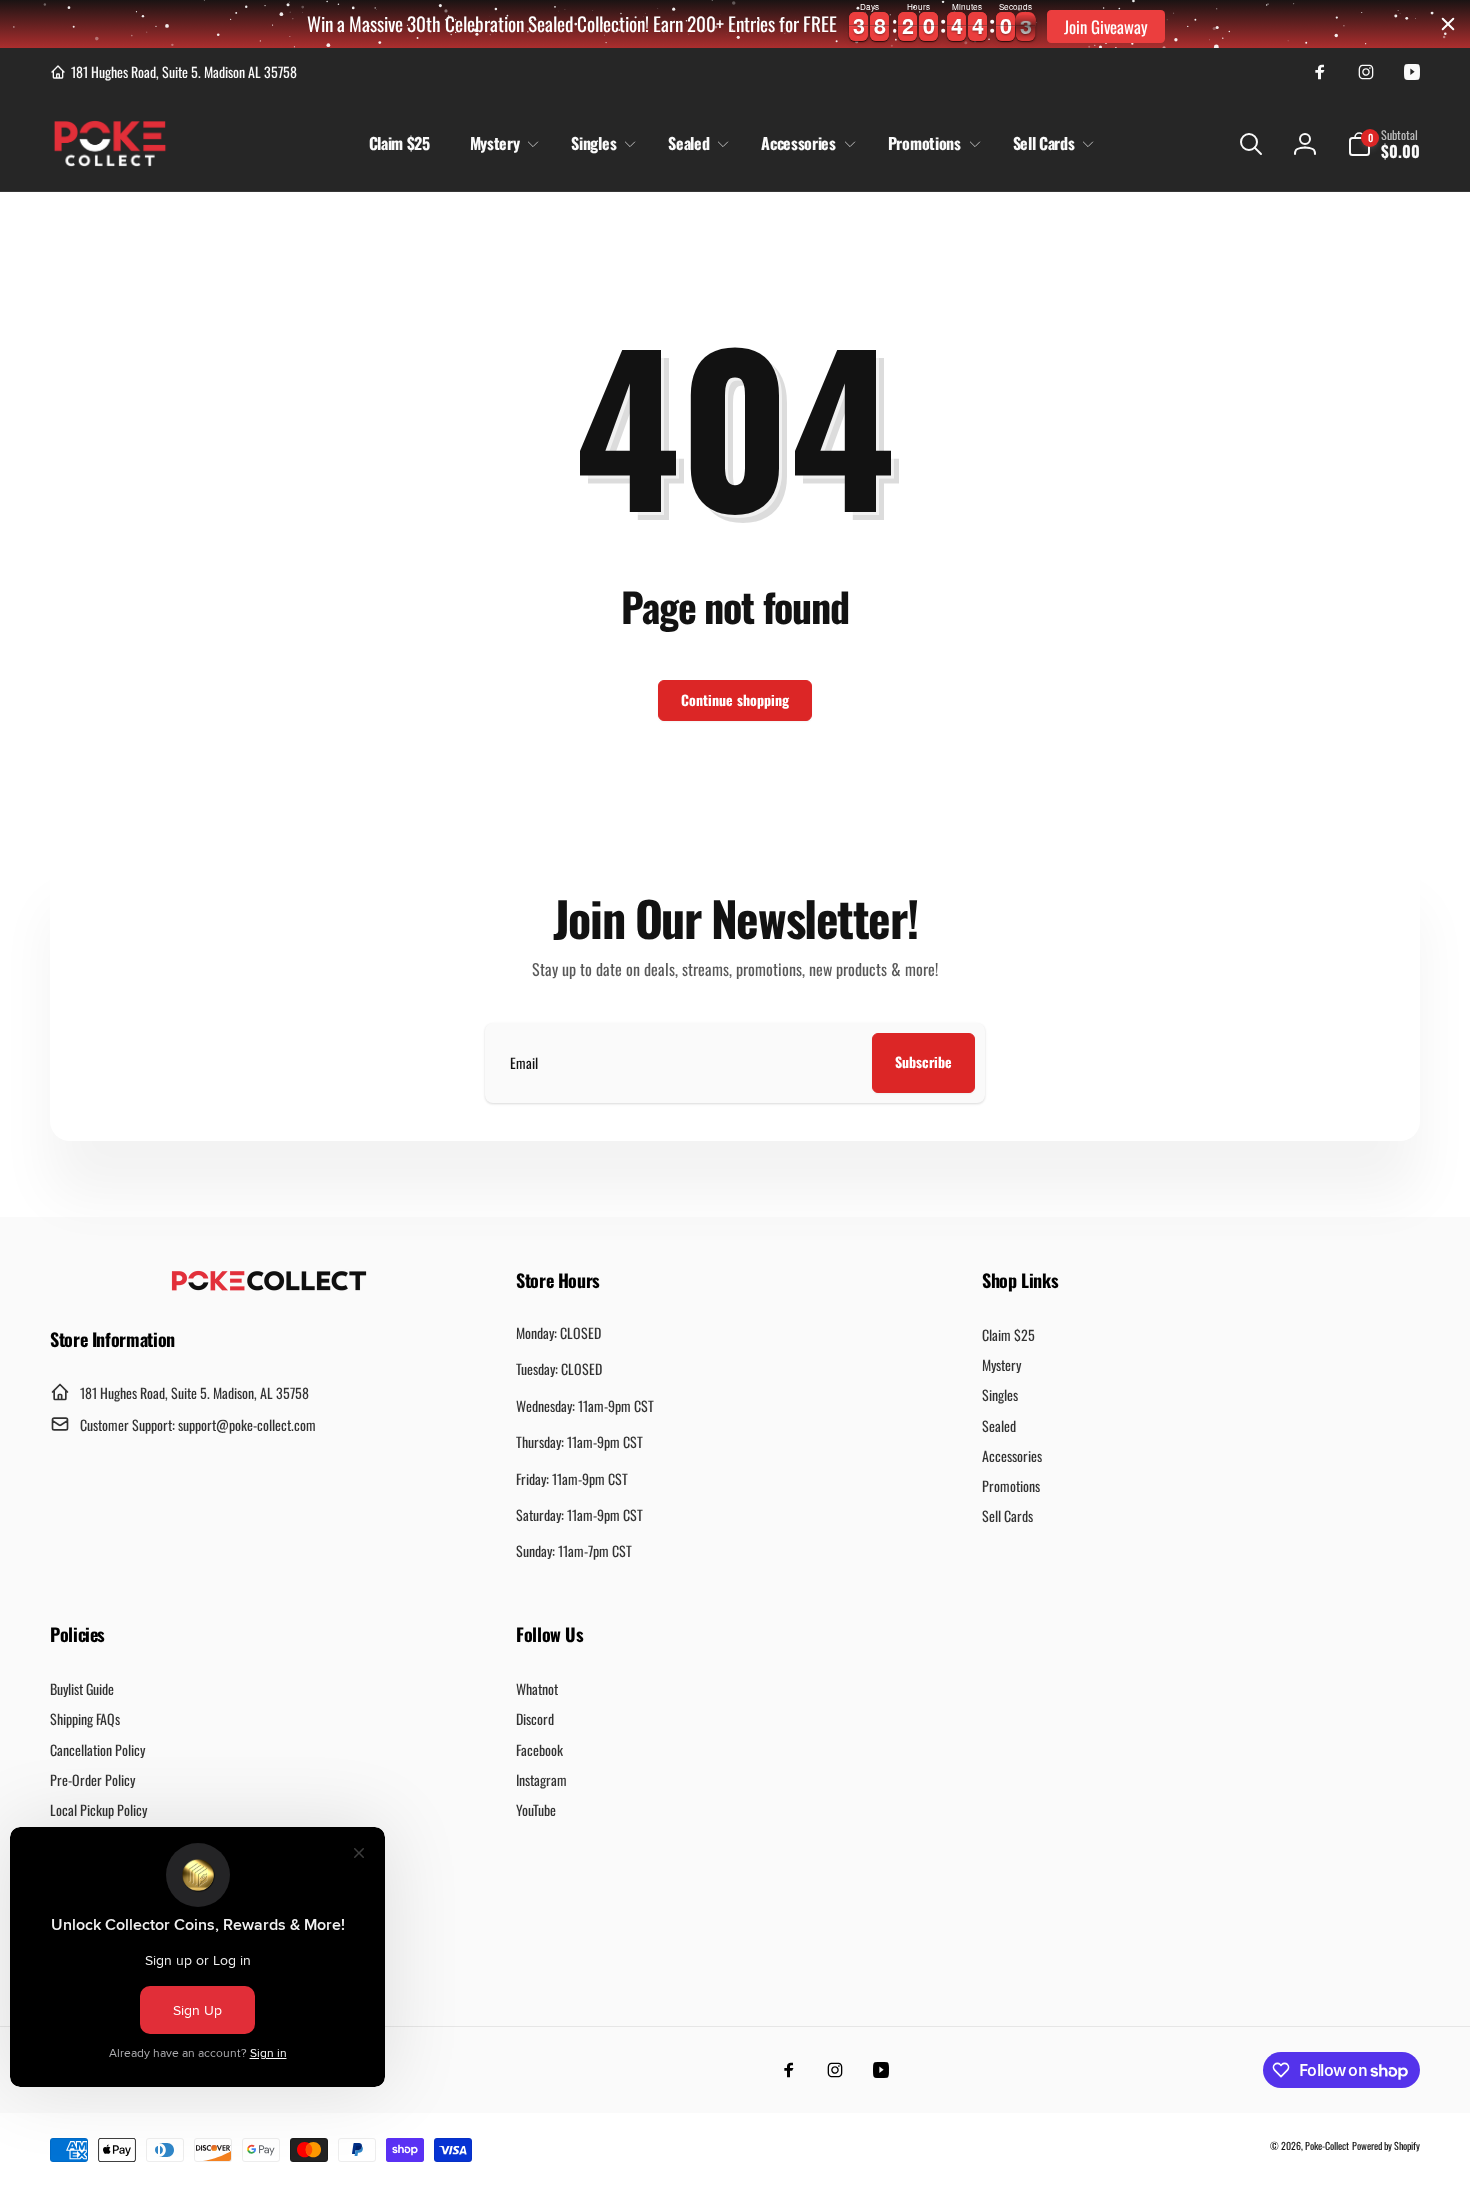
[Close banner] (1448, 24)
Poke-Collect (1327, 2145)
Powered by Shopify (1386, 2145)
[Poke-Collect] (269, 1285)
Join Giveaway (1106, 26)
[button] (501, 143)
